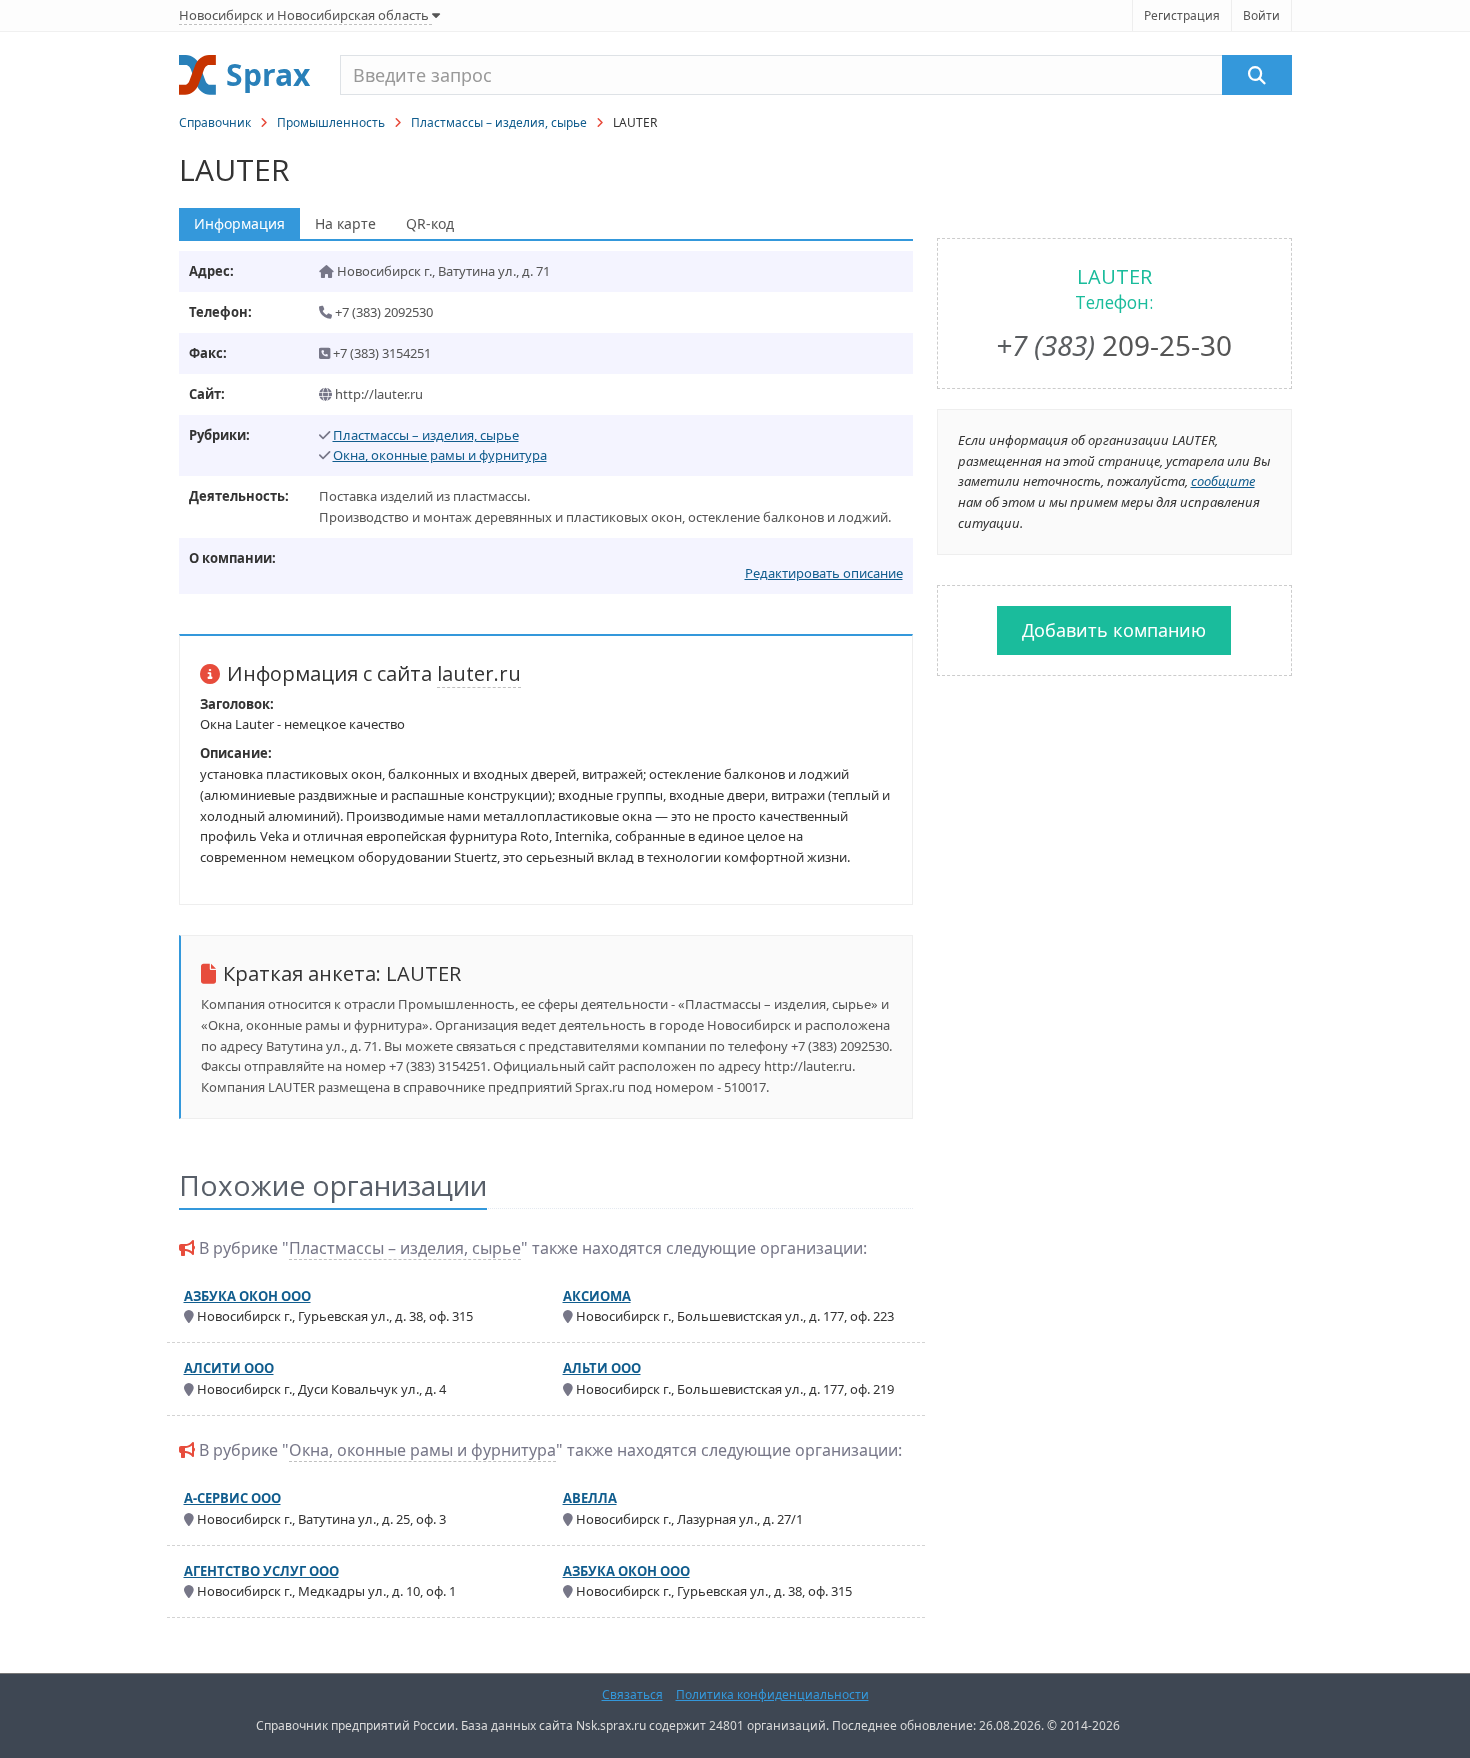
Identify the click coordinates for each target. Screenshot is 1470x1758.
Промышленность (331, 122)
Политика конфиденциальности (772, 1694)
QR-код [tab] (430, 223)
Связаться (632, 1694)
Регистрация (1182, 15)
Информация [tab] (239, 223)
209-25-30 (1114, 345)
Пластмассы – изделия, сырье (499, 122)
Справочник (215, 122)
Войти (1261, 15)
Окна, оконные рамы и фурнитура (440, 455)
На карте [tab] (345, 223)
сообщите (1223, 481)
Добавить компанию (1114, 630)
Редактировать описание (824, 573)
